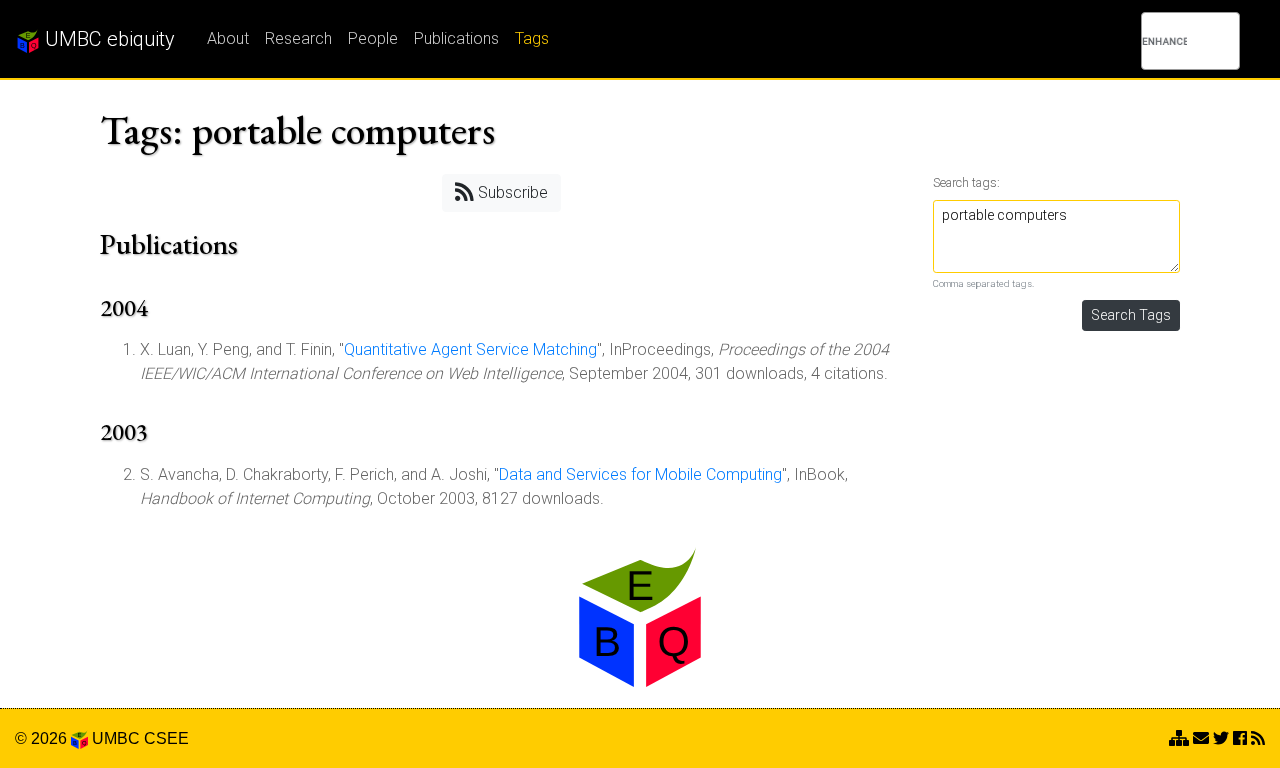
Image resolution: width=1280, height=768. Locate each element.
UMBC (116, 738)
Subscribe (511, 192)
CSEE (166, 738)
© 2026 (43, 738)
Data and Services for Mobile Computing (640, 474)
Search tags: (966, 182)
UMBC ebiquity (107, 39)
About (228, 38)
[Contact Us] (1179, 738)
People (373, 38)
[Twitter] (1221, 738)
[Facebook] (1240, 738)
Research (298, 38)
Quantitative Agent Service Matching (470, 349)
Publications (456, 38)
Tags (532, 38)
